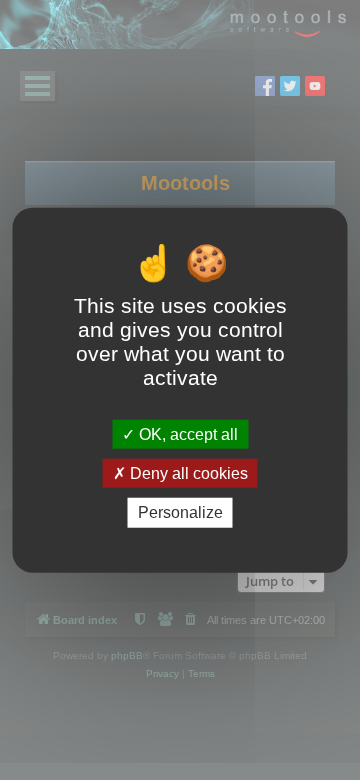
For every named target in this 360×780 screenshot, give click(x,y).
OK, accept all (186, 434)
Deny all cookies (187, 473)
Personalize (180, 512)
